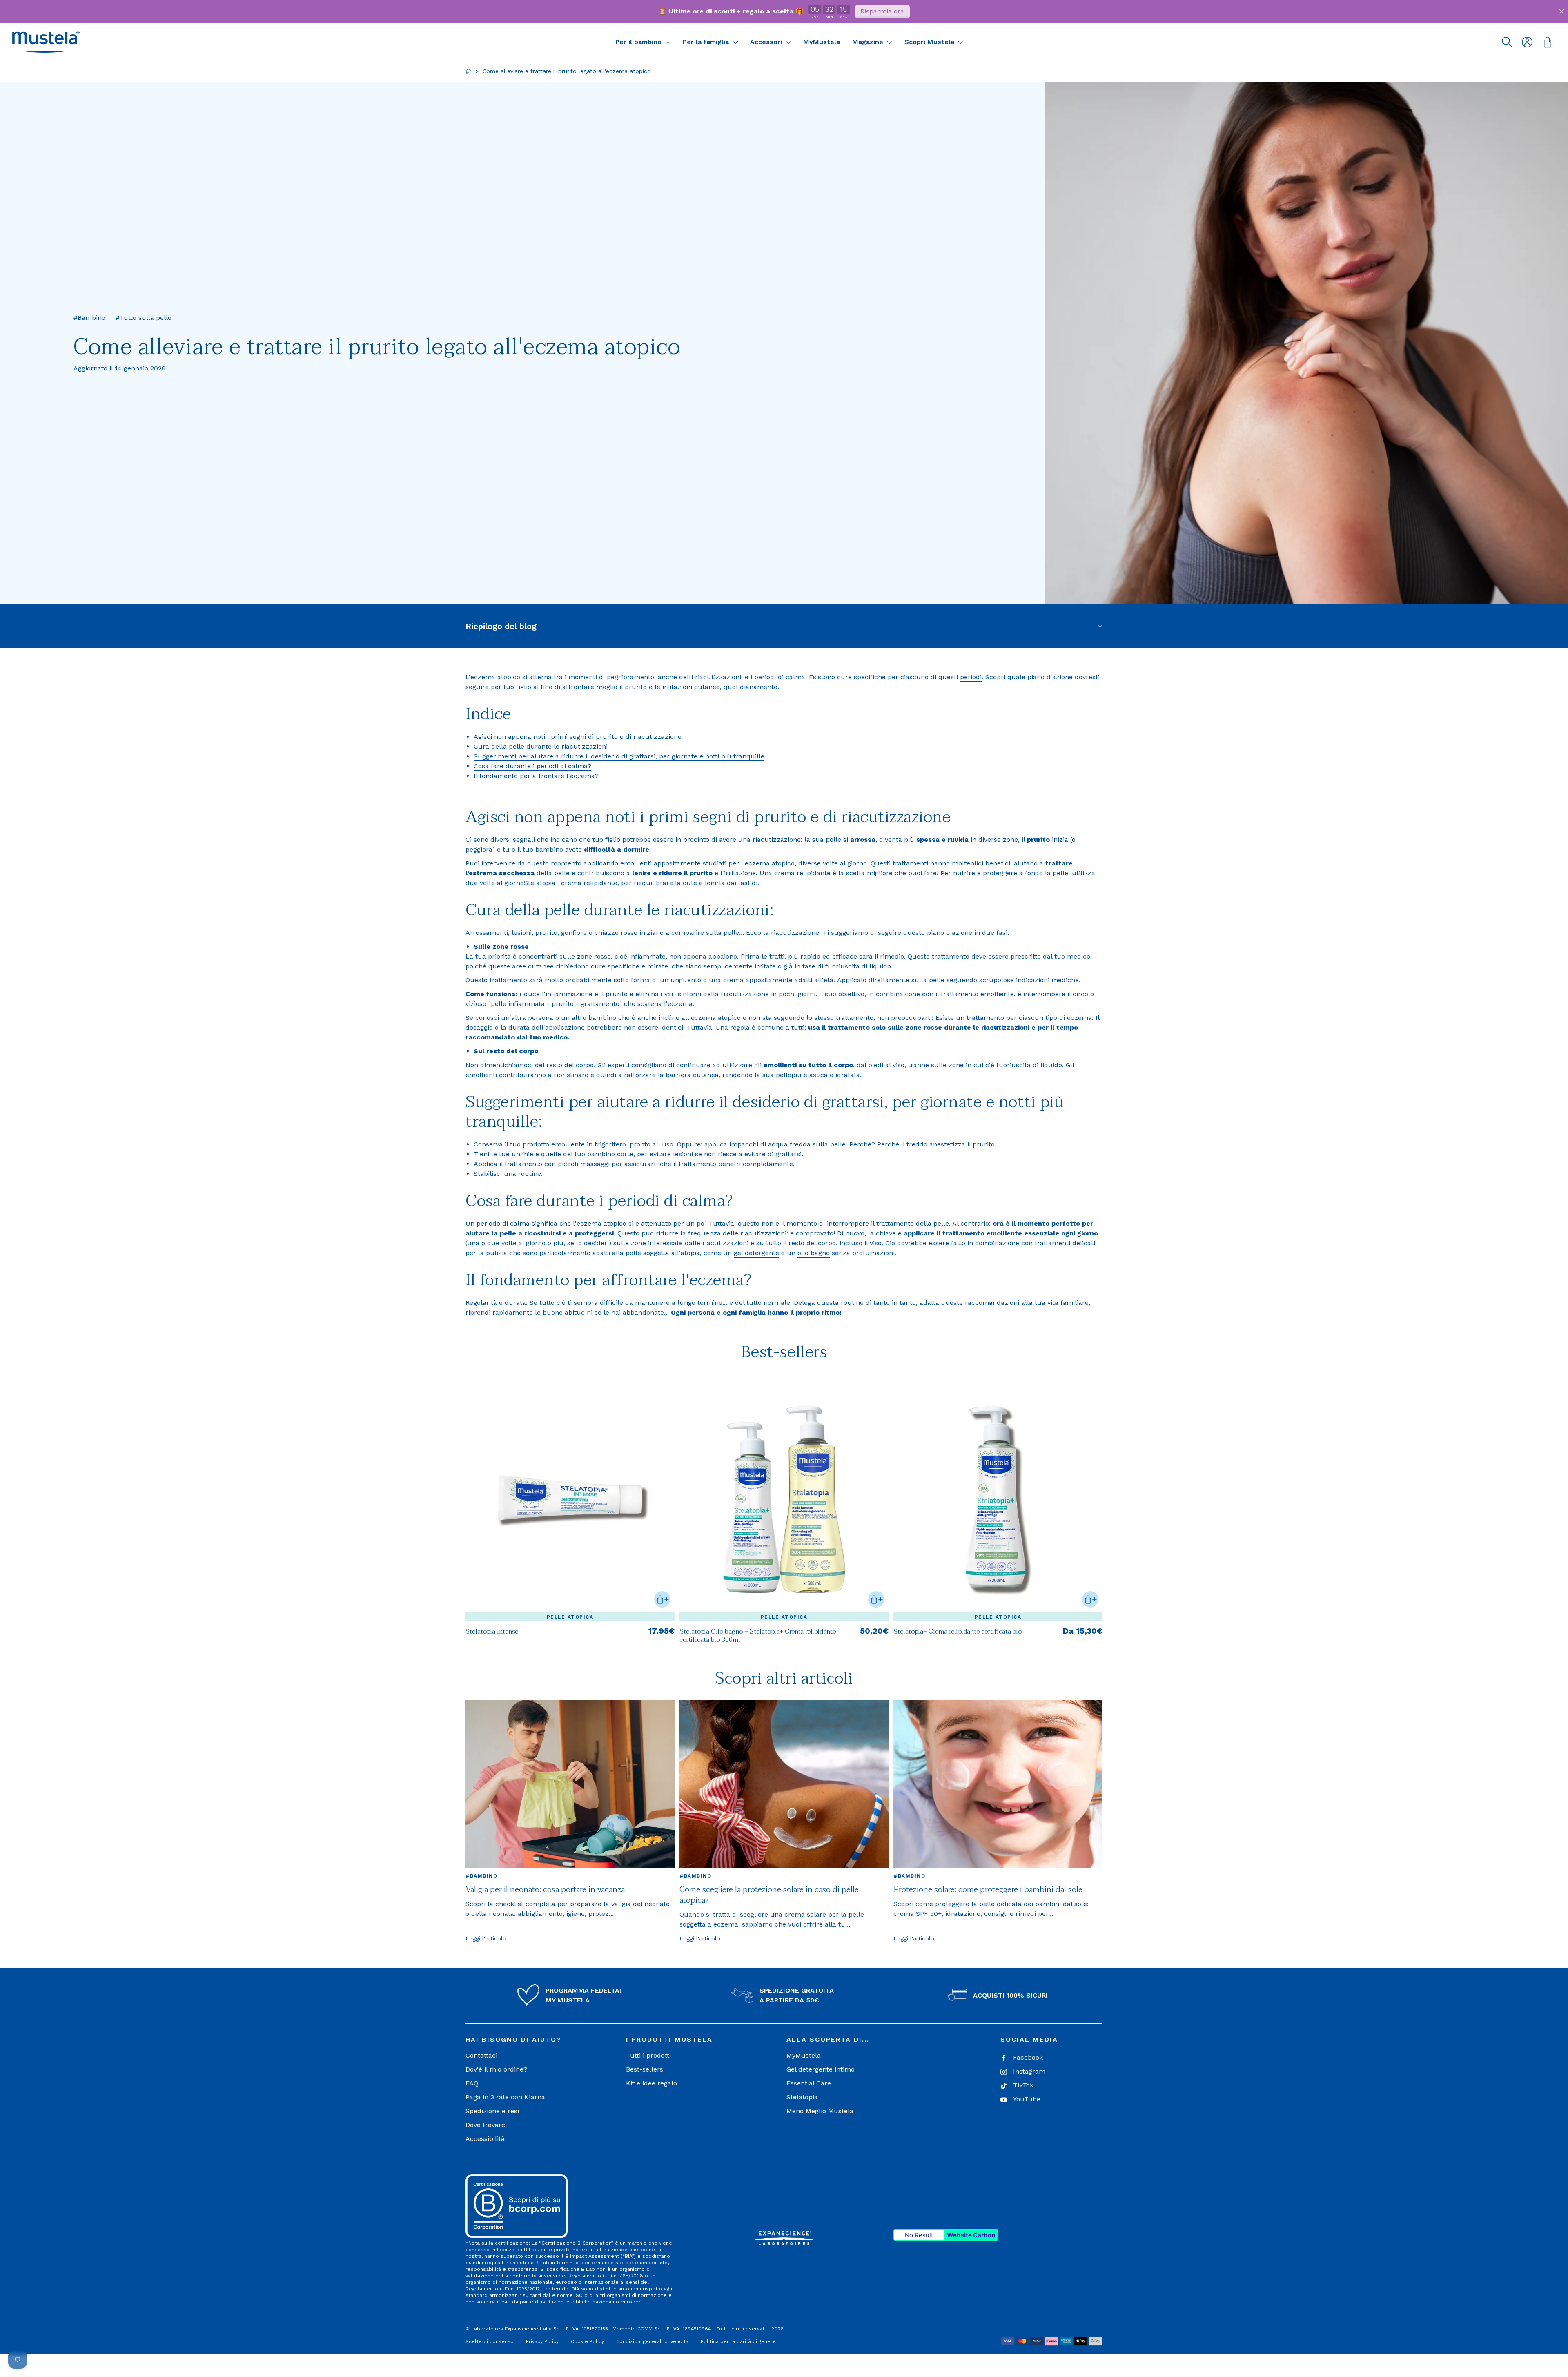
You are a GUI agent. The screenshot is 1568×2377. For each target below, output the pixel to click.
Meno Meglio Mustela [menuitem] (820, 2111)
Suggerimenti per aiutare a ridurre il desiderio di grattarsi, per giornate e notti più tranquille (619, 756)
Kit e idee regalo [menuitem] (651, 2083)
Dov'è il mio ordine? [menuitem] (496, 2069)
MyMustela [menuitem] (804, 2055)
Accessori (767, 42)
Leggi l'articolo (486, 1938)
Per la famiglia (707, 42)
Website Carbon (971, 2235)
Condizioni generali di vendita (652, 2341)
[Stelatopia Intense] (570, 1498)
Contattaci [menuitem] (481, 2055)
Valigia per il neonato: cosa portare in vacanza (545, 1890)
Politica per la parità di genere (738, 2341)
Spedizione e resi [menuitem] (492, 2111)
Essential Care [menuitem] (809, 2083)
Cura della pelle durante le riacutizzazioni (541, 746)
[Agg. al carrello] (662, 1599)
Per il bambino (639, 42)
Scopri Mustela (930, 42)
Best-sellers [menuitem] (645, 2069)
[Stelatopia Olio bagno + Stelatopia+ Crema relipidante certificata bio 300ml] (784, 1498)
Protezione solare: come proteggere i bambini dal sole (988, 1890)
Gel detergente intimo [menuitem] (821, 2069)
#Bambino (481, 1876)
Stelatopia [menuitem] (802, 2097)
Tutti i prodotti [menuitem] (648, 2055)
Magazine (869, 42)
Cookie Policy (587, 2341)
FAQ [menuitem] (472, 2083)
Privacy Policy (542, 2341)
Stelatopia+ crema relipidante (571, 883)
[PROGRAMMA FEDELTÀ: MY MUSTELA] (528, 1996)
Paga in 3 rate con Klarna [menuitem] (505, 2097)
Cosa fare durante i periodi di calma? (532, 766)
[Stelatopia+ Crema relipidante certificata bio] (998, 1498)
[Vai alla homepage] (468, 71)
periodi (971, 677)
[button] (46, 42)
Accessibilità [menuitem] (485, 2139)
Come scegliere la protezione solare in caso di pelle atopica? (769, 1895)
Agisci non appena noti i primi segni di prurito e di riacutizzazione (578, 737)
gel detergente (756, 1253)
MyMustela (822, 42)
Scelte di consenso (490, 2341)
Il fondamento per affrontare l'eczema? (536, 776)
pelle (731, 933)
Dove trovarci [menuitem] (486, 2125)
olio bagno (814, 1253)
